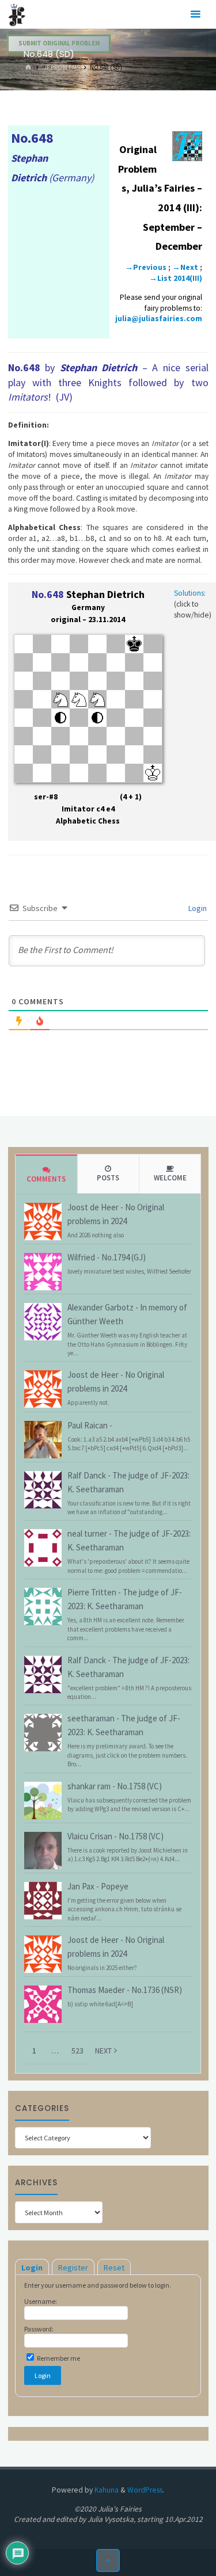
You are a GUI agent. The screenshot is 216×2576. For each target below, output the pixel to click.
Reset (114, 2268)
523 (77, 2051)
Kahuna (106, 2490)
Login (197, 908)
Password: (39, 2329)
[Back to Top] (108, 2561)
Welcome (170, 1178)
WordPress (145, 2490)
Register (73, 2268)
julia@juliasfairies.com (159, 319)
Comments (46, 1179)
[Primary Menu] (195, 14)
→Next (185, 267)
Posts (108, 1178)
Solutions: (190, 593)
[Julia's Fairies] (17, 14)
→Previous (146, 267)
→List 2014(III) (176, 278)
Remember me (58, 2358)
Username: (41, 2301)
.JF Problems (61, 67)
